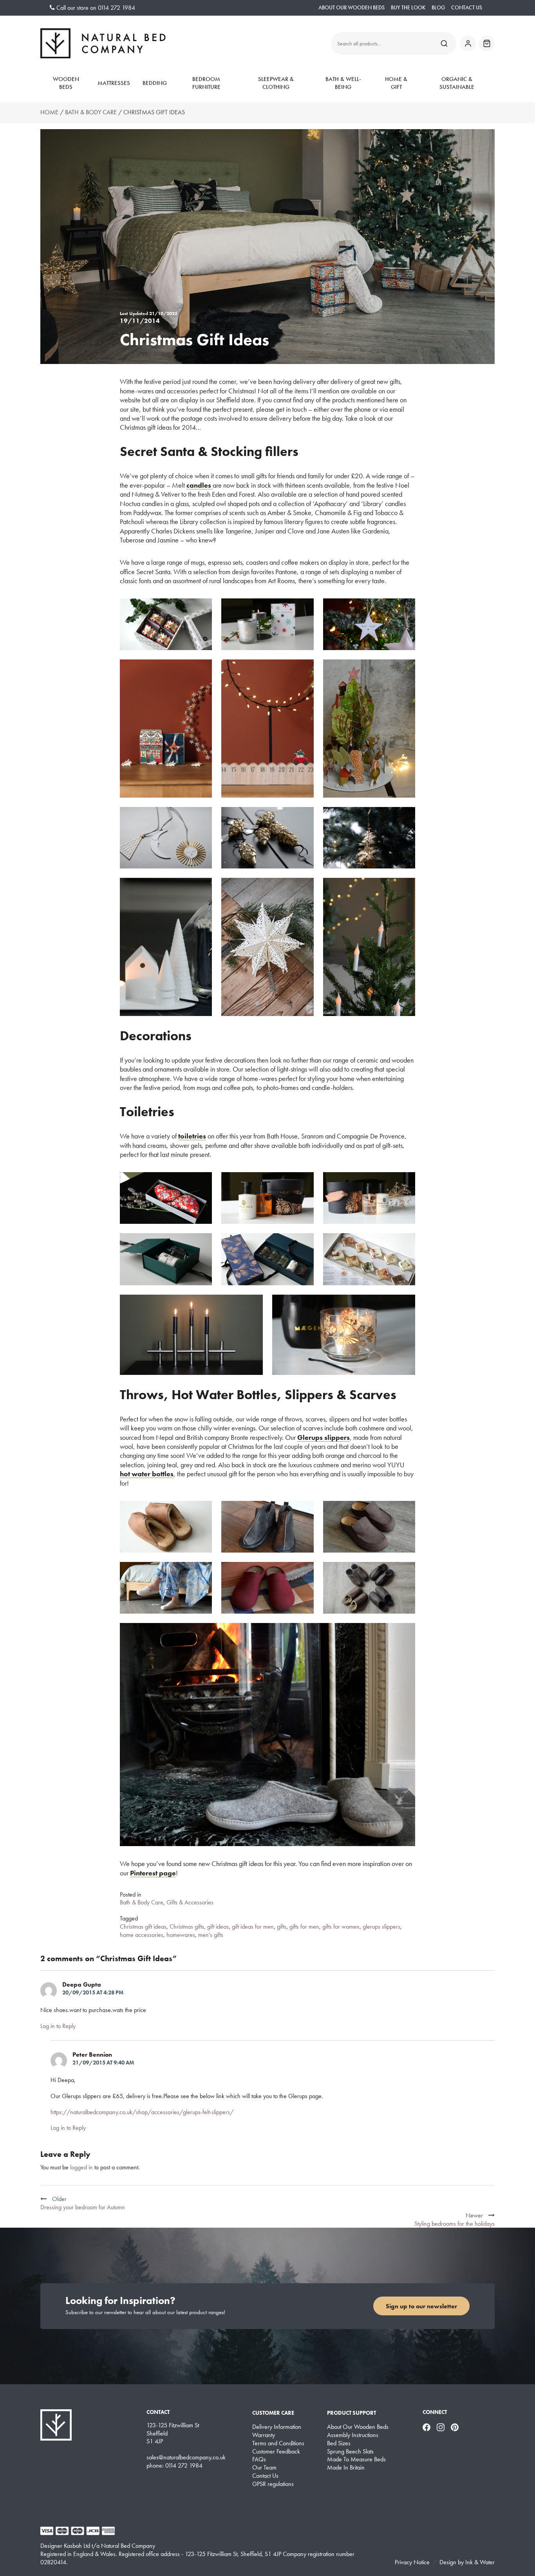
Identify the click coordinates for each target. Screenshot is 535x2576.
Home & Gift (396, 83)
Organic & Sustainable (457, 83)
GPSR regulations (273, 2484)
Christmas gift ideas (143, 1927)
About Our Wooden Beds (352, 8)
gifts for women (341, 1927)
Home (49, 112)
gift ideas (218, 1927)
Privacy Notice (412, 2562)
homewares (181, 1935)
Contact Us (467, 8)
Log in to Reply (58, 2026)
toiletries (192, 1136)
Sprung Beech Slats (350, 2452)
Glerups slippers (324, 1437)
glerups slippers (381, 1927)
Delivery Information (277, 2427)
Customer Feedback (276, 2452)
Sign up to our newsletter (421, 2306)
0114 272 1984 (117, 8)
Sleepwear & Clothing (276, 83)
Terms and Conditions (278, 2443)
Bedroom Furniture (206, 83)
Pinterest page (153, 1873)
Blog (438, 8)
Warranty (264, 2435)
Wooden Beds (66, 83)
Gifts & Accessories (190, 1902)
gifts (282, 1927)
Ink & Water (480, 2562)
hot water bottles (147, 1474)
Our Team (264, 2468)
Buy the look (408, 8)
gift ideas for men (253, 1927)
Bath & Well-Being (343, 83)
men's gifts (211, 1935)
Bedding (155, 83)
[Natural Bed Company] (103, 43)
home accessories (142, 1935)
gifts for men (304, 1927)
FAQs (259, 2459)
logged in (81, 2167)
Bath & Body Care (91, 112)
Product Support (352, 2413)
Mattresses (114, 83)
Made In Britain (346, 2468)
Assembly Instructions (353, 2435)
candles (200, 485)
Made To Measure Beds (356, 2459)
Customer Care (273, 2413)
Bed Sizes (339, 2443)
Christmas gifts (187, 1927)
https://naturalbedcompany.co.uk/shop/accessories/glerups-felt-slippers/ (142, 2112)
